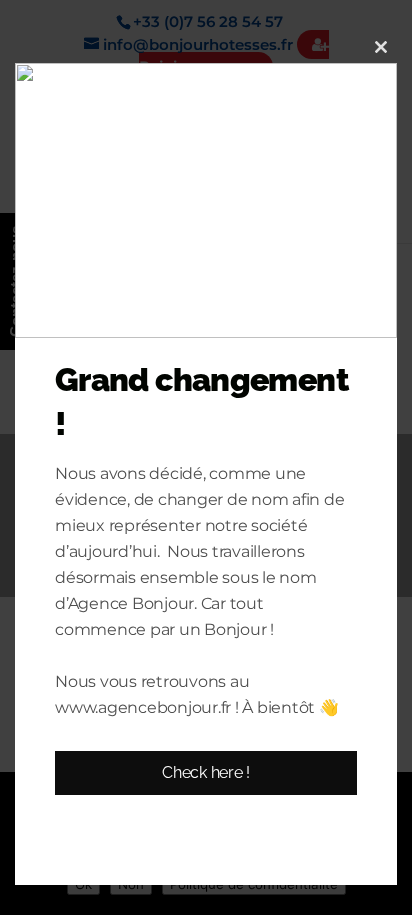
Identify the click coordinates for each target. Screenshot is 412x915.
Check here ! (206, 772)
